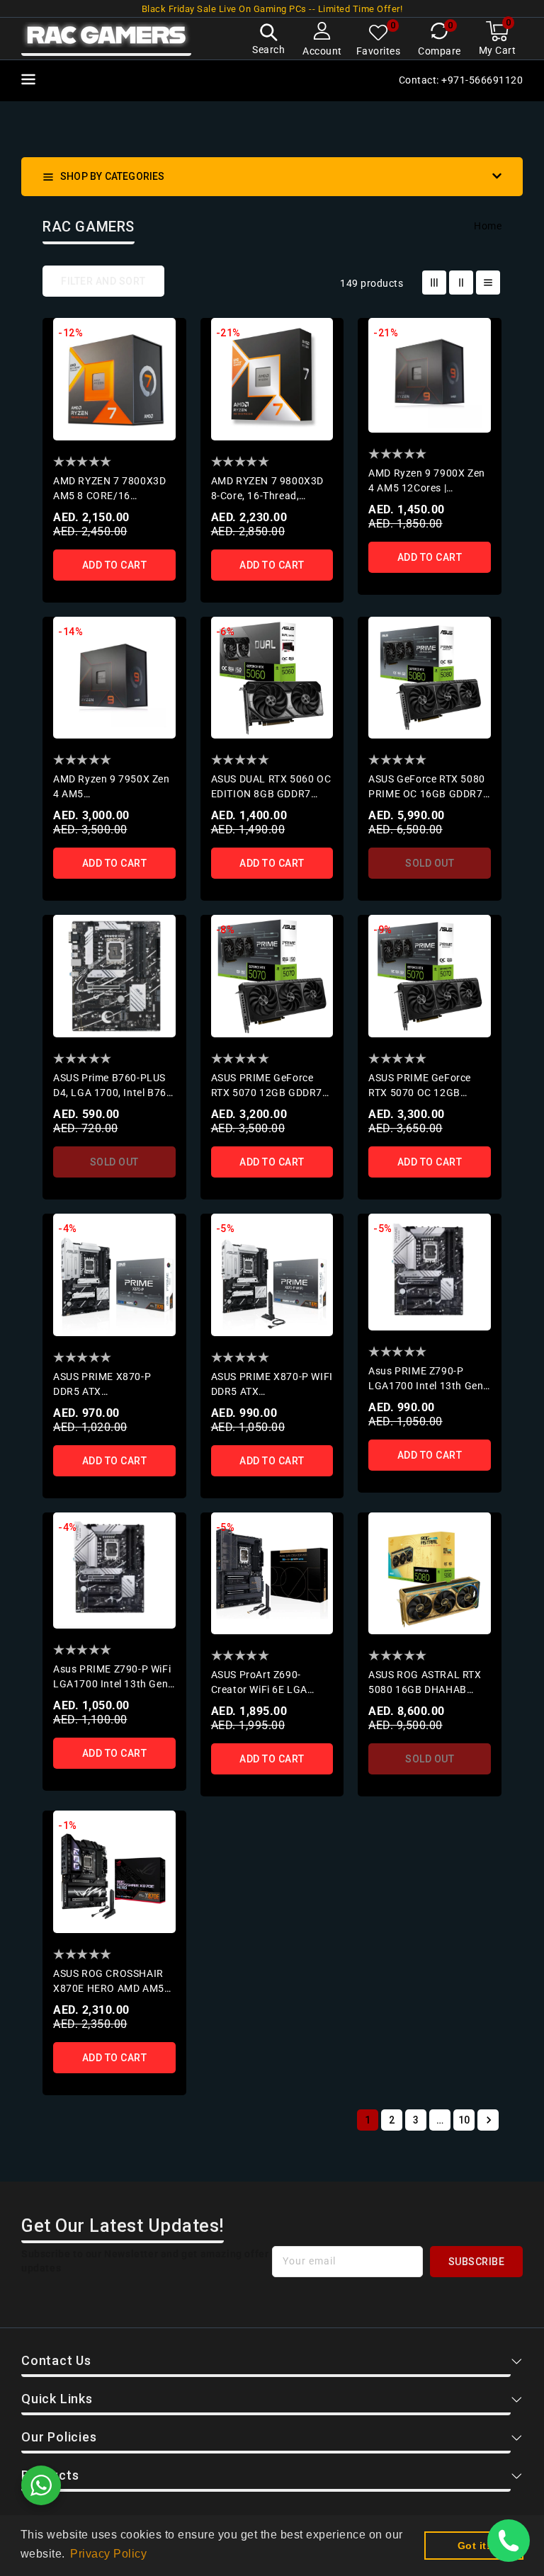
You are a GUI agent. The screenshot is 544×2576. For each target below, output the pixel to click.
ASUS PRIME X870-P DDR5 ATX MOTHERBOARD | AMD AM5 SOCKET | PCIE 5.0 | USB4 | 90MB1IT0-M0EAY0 (112, 1385)
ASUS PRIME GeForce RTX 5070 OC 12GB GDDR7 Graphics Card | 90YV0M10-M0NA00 (424, 1086)
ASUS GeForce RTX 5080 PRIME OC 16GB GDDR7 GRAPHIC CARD (427, 787)
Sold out (430, 863)
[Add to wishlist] (167, 336)
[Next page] (488, 2120)
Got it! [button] (474, 2546)
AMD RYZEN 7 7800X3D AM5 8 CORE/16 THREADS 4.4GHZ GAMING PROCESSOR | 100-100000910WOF (109, 489)
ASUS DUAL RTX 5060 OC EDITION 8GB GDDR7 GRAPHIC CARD (271, 787)
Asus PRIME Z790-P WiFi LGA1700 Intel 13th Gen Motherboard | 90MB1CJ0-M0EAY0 (112, 1677)
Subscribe (477, 2262)
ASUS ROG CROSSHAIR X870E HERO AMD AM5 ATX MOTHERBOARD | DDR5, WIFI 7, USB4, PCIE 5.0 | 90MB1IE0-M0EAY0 (113, 1982)
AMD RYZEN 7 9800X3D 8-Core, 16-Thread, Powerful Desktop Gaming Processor (267, 489)
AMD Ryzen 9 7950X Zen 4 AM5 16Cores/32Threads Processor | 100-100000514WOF (112, 787)
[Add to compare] (167, 362)
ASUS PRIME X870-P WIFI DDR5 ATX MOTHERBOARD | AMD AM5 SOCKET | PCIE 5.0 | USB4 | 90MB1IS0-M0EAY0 (272, 1385)
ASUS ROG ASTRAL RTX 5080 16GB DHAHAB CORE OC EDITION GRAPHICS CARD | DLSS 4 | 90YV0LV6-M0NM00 (425, 1683)
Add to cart (115, 565)
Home (488, 226)
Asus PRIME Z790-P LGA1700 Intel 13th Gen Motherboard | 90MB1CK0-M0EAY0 (426, 1379)
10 (464, 2120)
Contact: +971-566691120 (461, 80)
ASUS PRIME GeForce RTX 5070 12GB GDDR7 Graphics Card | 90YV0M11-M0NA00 (267, 1086)
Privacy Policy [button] (108, 2554)
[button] (268, 41)
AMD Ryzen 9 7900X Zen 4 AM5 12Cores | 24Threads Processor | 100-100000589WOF (427, 481)
